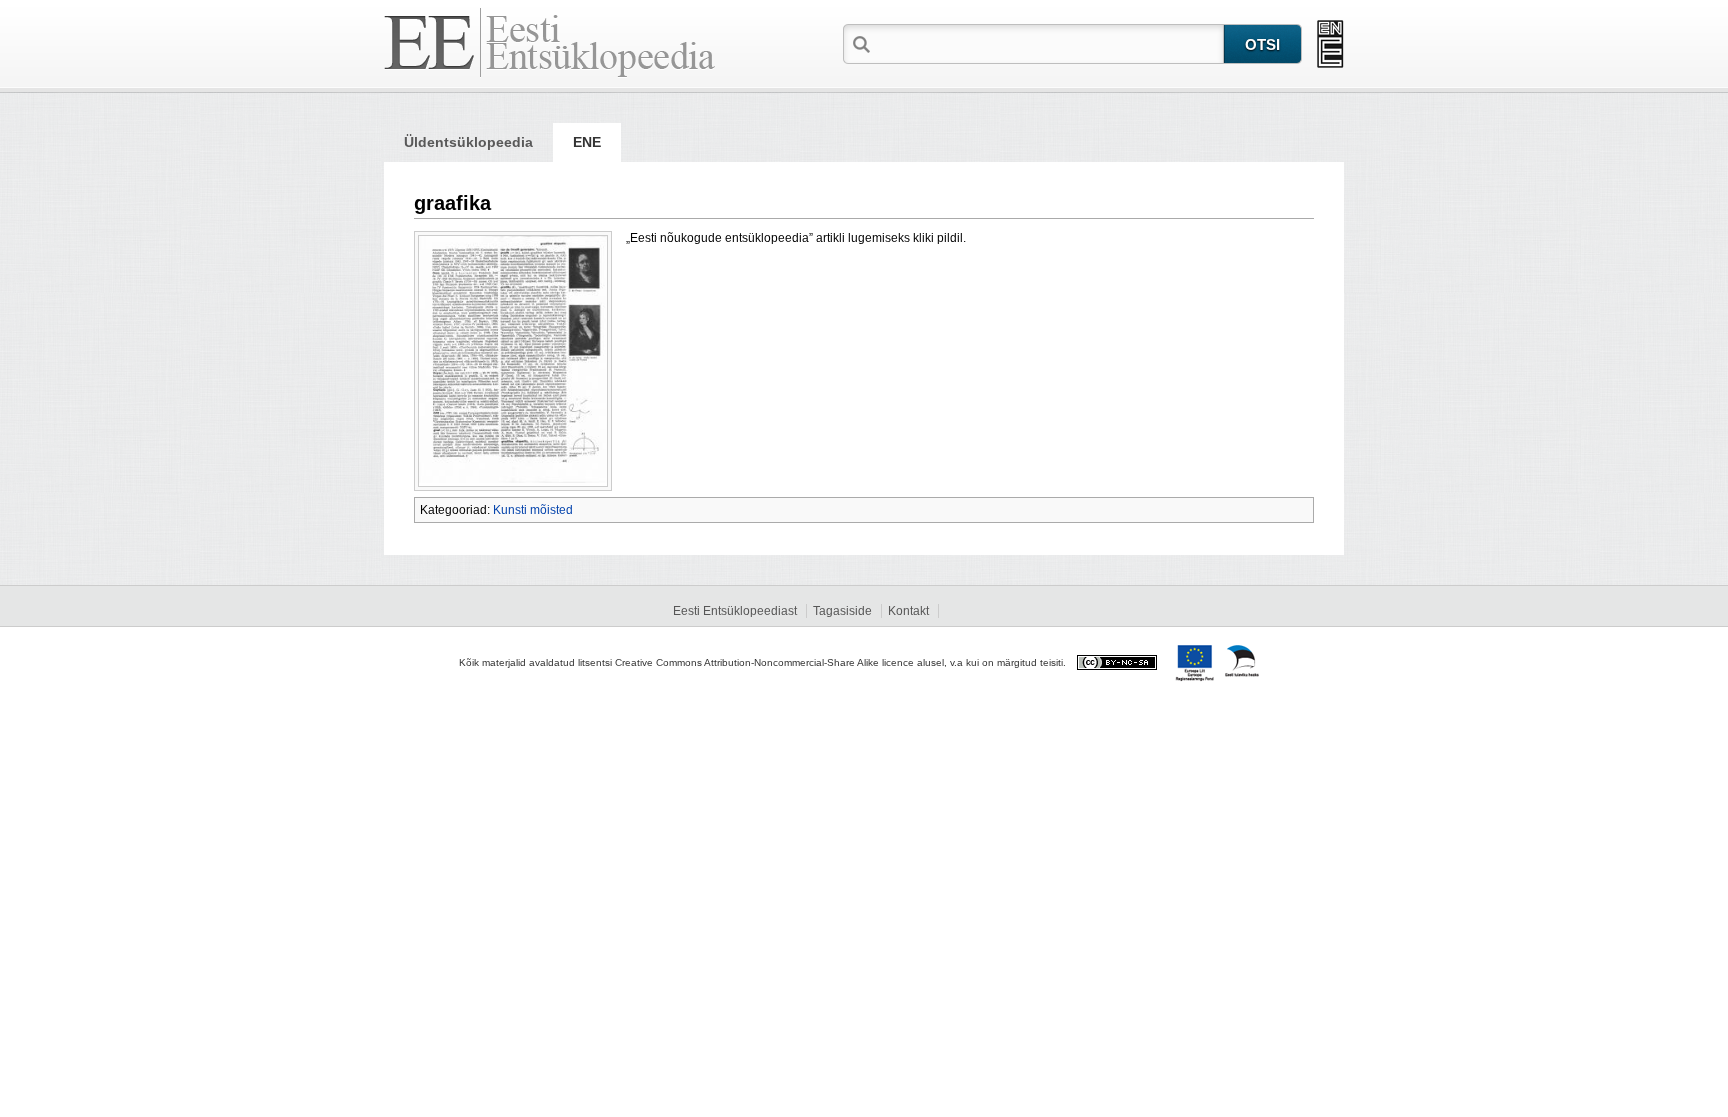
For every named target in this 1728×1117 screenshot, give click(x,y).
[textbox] (1049, 43)
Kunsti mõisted (533, 510)
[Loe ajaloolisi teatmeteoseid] (1330, 44)
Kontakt (908, 611)
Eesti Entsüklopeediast (735, 611)
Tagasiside (842, 611)
